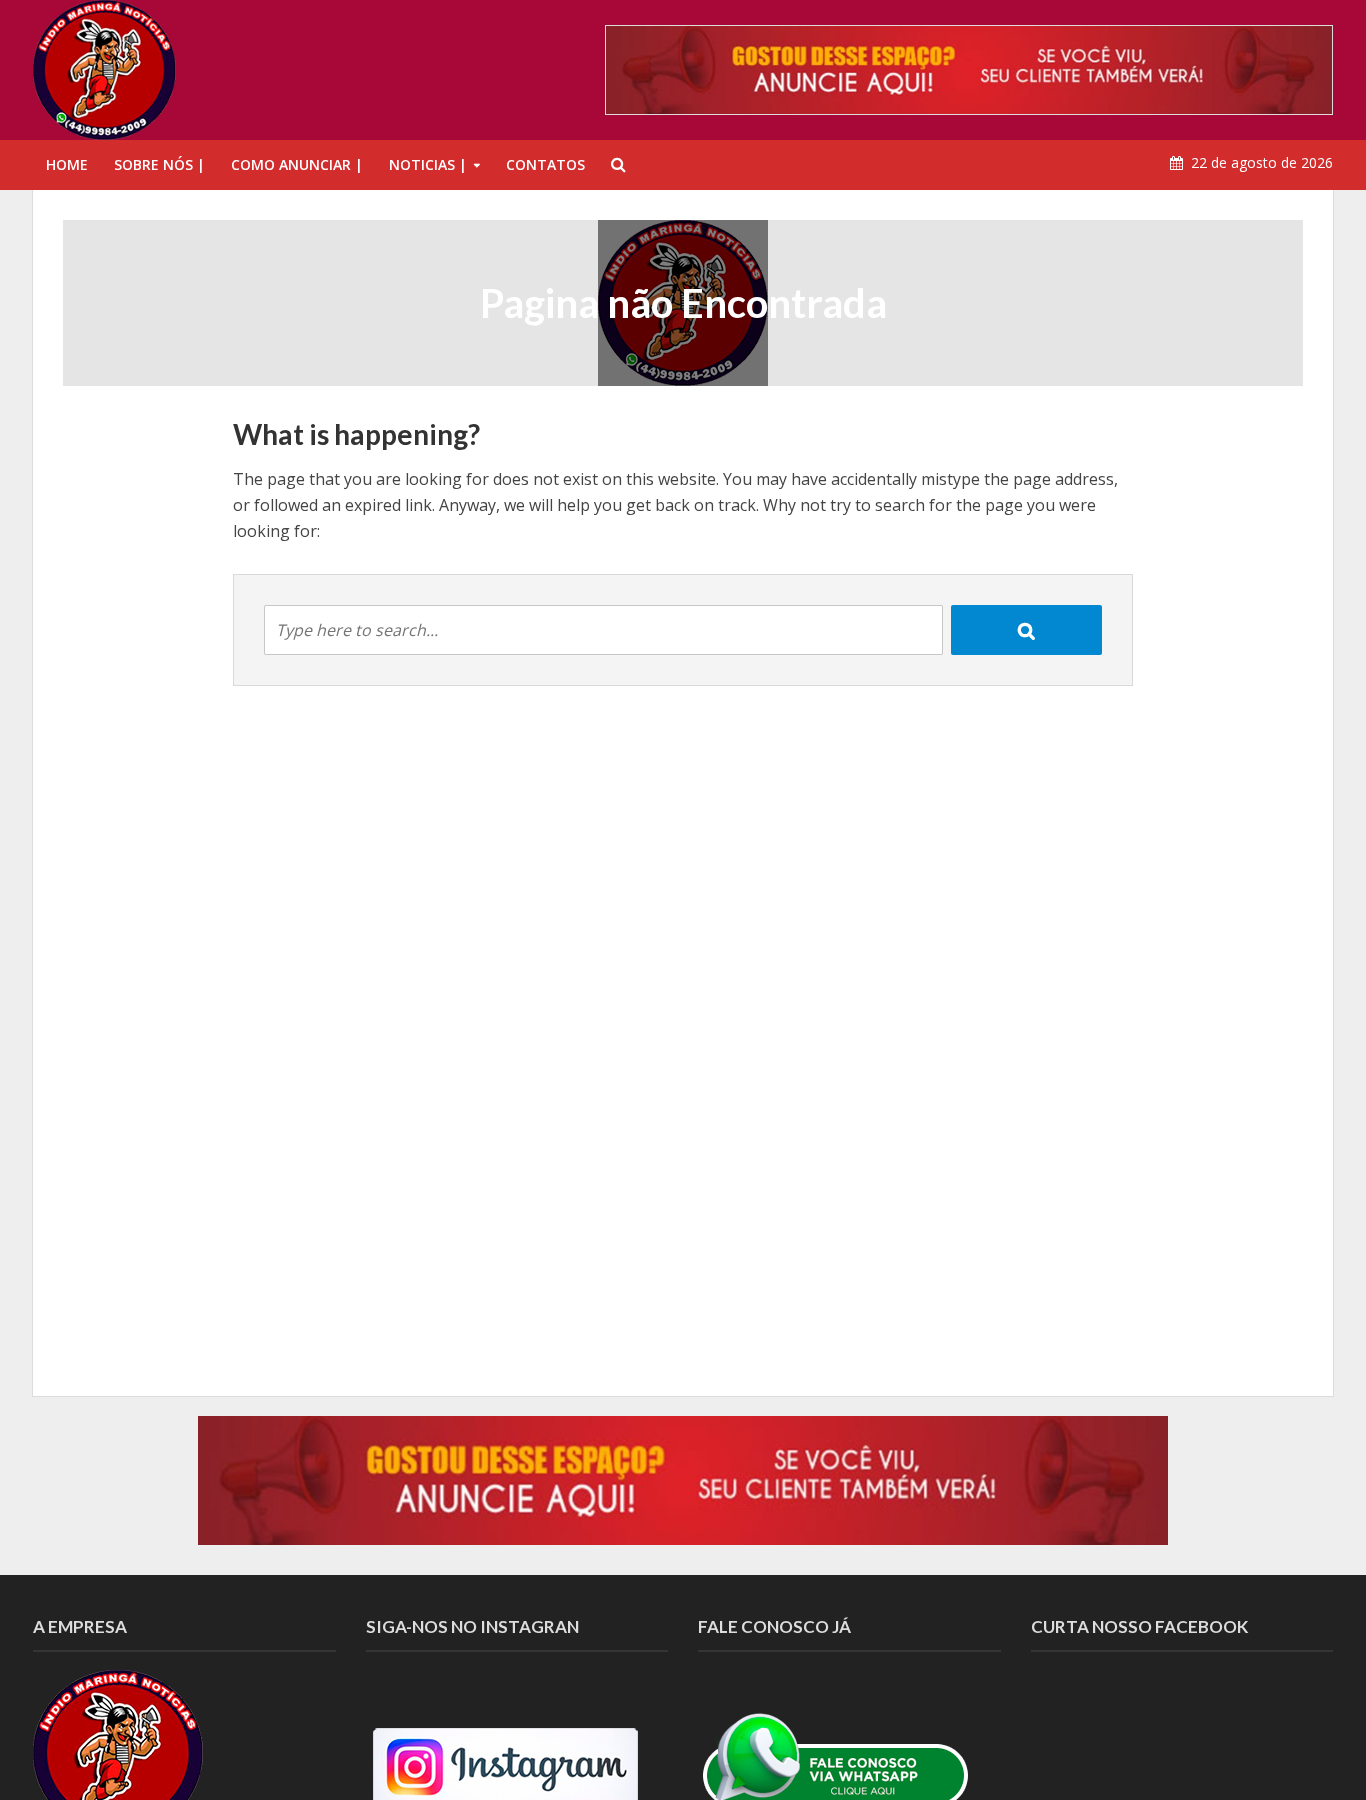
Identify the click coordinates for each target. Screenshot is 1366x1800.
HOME (67, 164)
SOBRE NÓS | (159, 164)
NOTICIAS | (428, 164)
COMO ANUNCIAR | (297, 164)
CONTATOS (545, 164)
